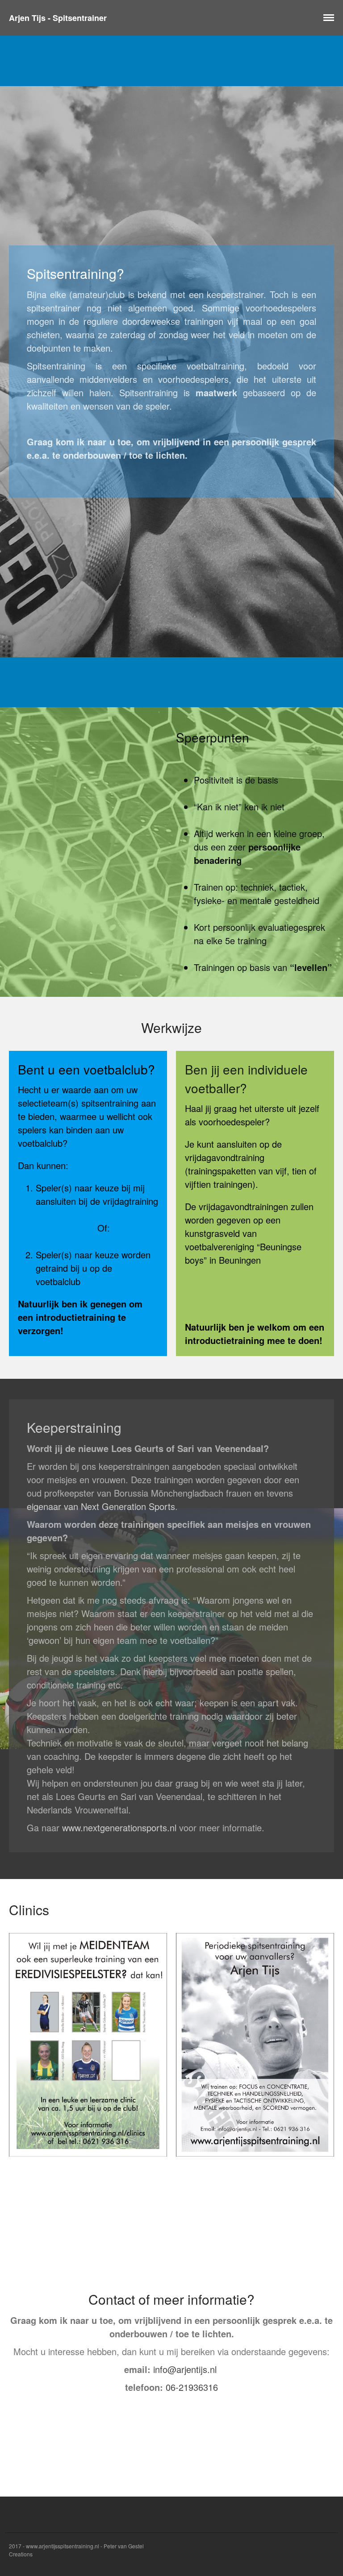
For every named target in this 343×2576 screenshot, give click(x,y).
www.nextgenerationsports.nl (119, 1827)
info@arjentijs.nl (185, 2369)
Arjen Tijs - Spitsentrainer (58, 18)
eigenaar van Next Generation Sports (101, 1506)
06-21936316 (192, 2387)
